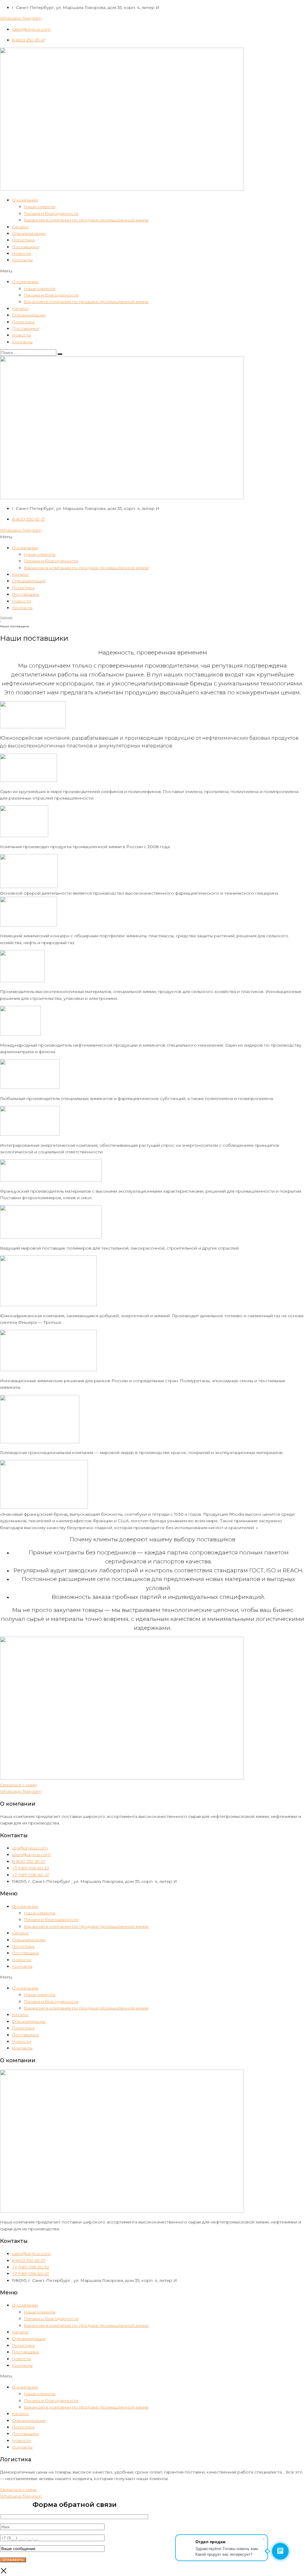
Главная (6, 617)
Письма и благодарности (51, 213)
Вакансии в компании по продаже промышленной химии (86, 220)
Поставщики (25, 247)
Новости (21, 253)
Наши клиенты (40, 207)
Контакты (22, 260)
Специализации (29, 233)
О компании (25, 200)
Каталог (20, 227)
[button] (152, 271)
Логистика (23, 240)
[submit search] (60, 354)
